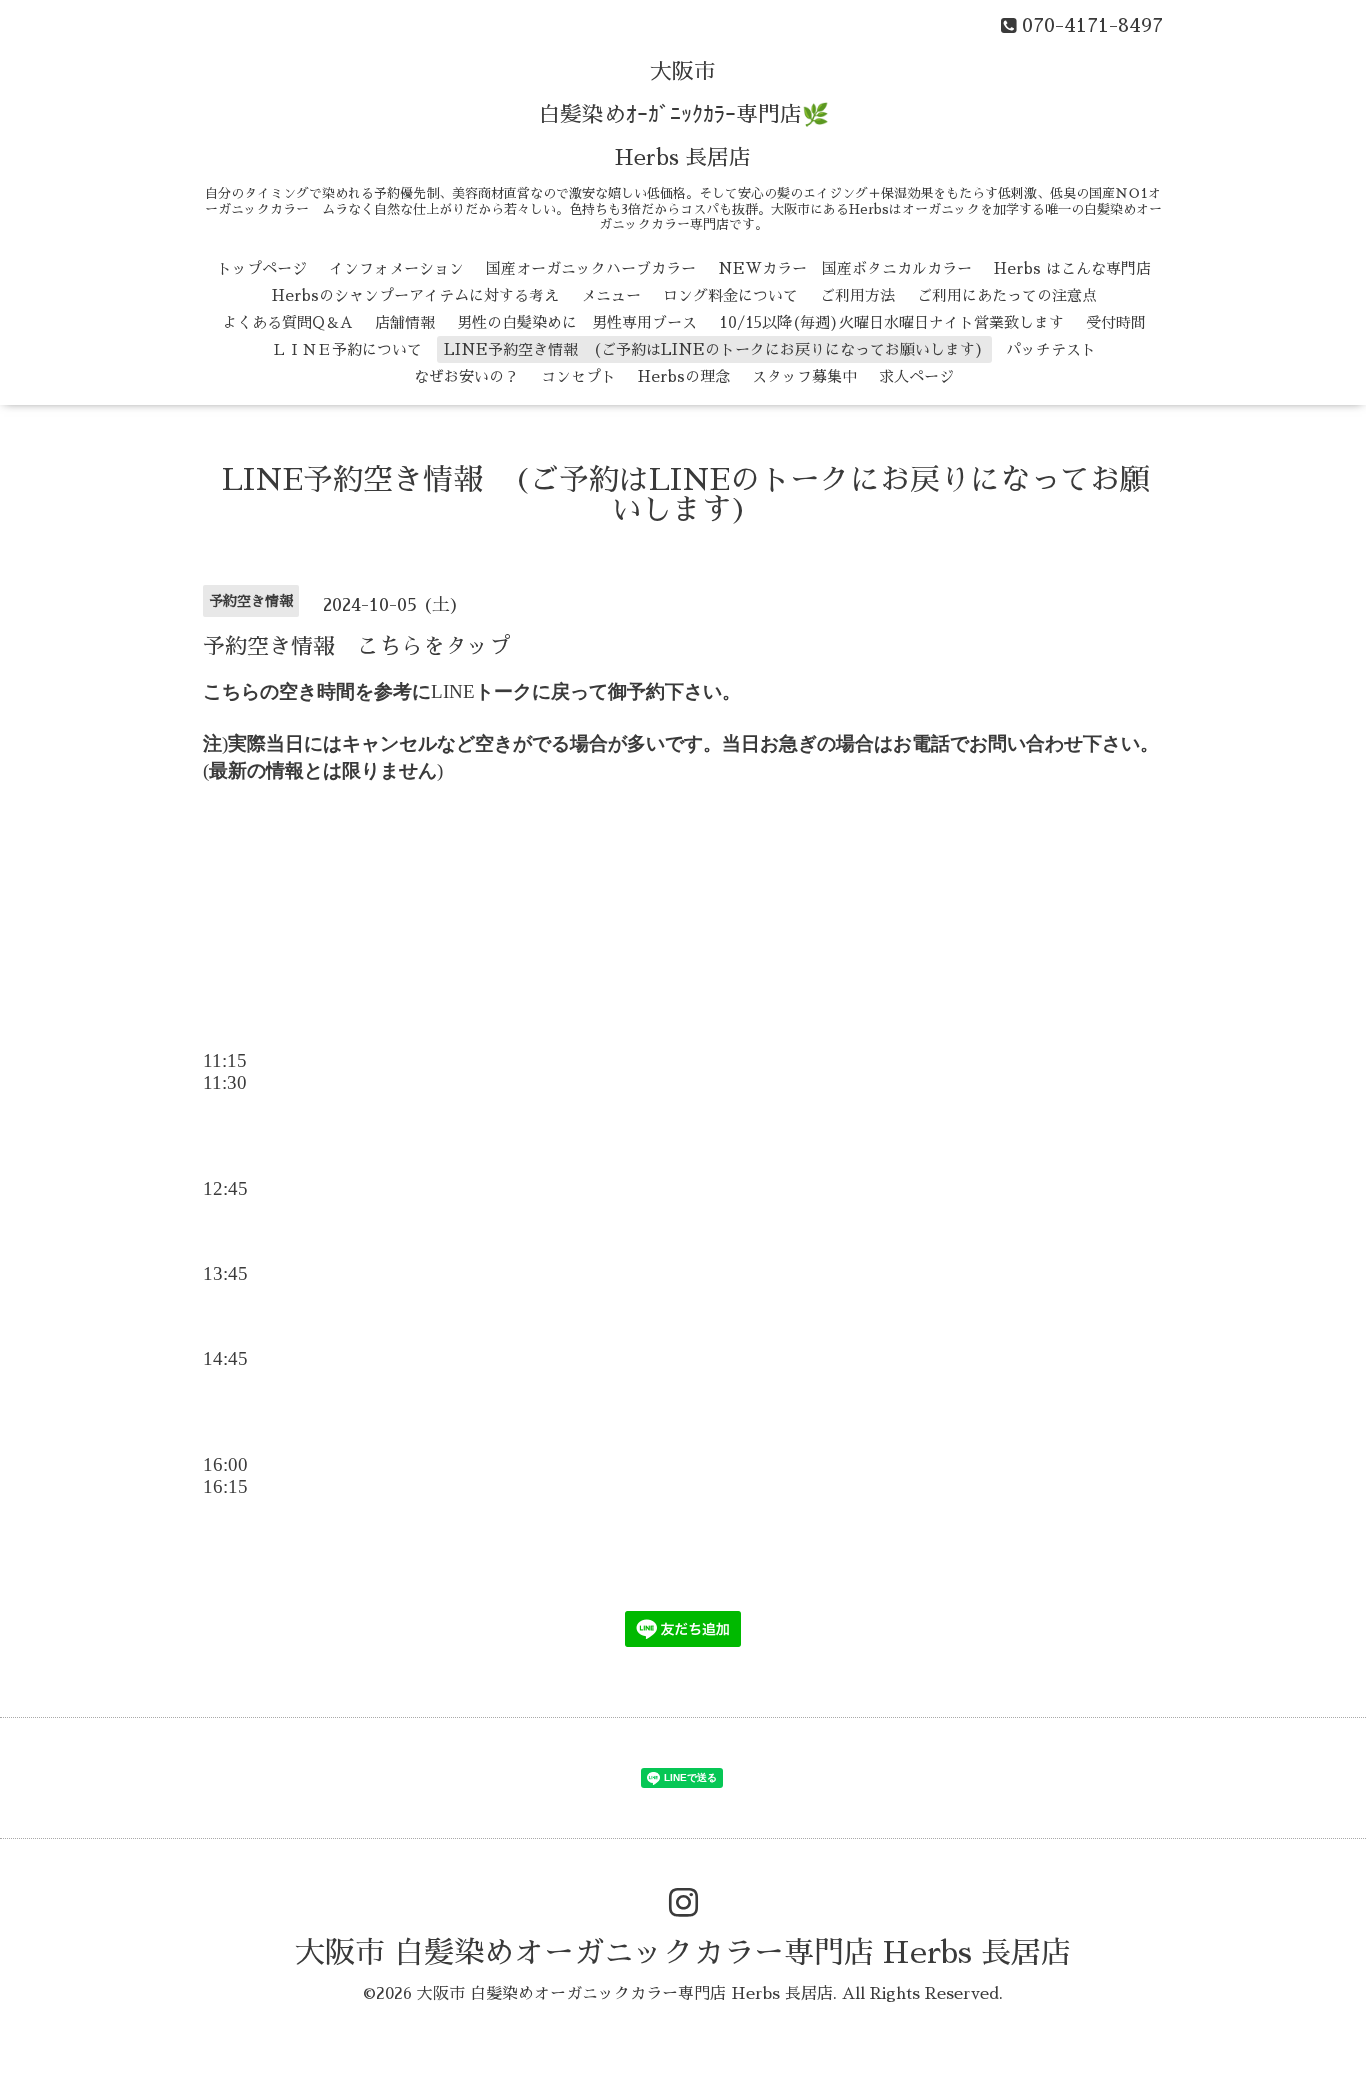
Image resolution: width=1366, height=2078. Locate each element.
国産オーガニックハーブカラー (591, 268)
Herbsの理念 (684, 376)
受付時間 (1116, 322)
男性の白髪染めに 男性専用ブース (577, 322)
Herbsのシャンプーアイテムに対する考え (415, 295)
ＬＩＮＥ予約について (347, 349)
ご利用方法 (857, 295)
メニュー (611, 295)
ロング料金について (730, 295)
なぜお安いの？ (466, 376)
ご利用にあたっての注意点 (1007, 295)
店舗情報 (405, 322)
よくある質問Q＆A (287, 322)
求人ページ (916, 376)
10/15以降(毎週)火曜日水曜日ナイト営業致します (891, 322)
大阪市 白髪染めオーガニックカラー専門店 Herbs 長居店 (683, 1953)
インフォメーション (396, 268)
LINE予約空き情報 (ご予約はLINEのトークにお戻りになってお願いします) (714, 349)
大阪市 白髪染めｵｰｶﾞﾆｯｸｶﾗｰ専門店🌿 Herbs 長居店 (683, 115)
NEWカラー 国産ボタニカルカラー (845, 268)
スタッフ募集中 (804, 376)
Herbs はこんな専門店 (1072, 268)
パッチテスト (1051, 349)
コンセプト (578, 376)
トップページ (262, 268)
